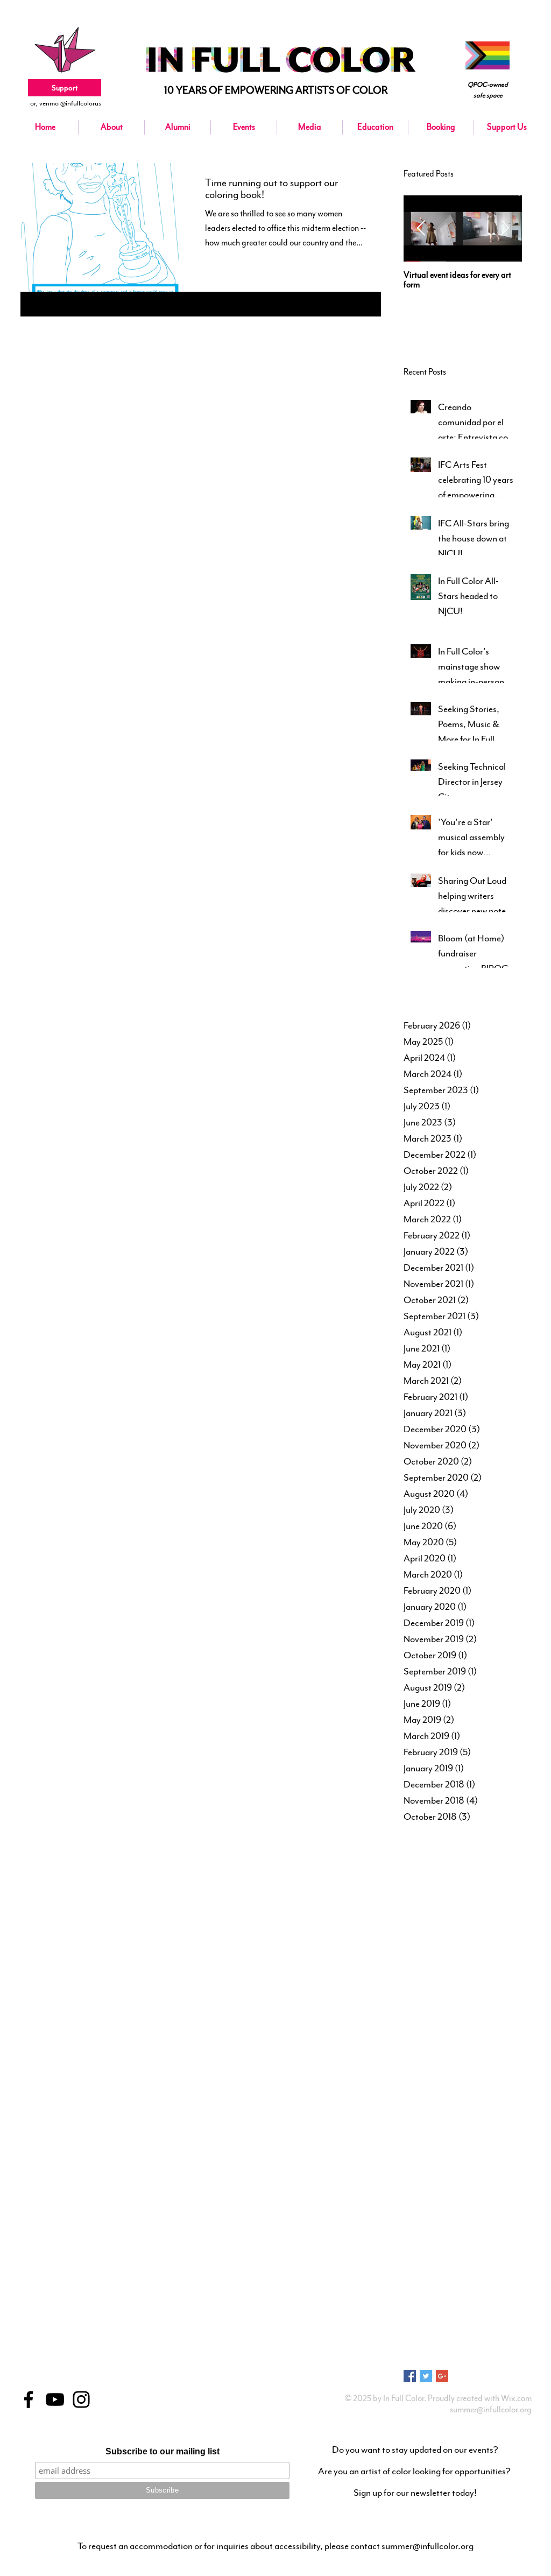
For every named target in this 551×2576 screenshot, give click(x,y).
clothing (415, 2202)
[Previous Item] (421, 229)
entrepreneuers (424, 2270)
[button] (244, 127)
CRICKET (417, 1913)
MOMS (414, 1981)
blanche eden (422, 2167)
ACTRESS (417, 1862)
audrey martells (425, 2117)
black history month (471, 2134)
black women (500, 2151)
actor (464, 2066)
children (442, 2185)
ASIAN (478, 1878)
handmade (450, 2321)
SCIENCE (467, 1998)
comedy (488, 2202)
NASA (471, 1981)
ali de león (418, 2082)
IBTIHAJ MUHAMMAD (469, 1913)
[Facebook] (29, 2399)
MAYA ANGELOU (429, 1963)
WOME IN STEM (427, 2049)
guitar (485, 2304)
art (504, 2082)
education (447, 2253)
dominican (418, 2236)
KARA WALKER (499, 1930)
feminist (499, 2287)
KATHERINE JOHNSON (437, 1947)
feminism (468, 2287)
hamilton (416, 2321)
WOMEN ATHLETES (486, 2049)
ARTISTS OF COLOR (433, 1878)
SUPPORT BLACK (429, 2015)
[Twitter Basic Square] (426, 2376)
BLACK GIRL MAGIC (432, 1896)
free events (418, 2304)
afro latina (492, 2066)
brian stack (485, 2167)
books (455, 2167)
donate (449, 2236)
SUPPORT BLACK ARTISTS (441, 2032)
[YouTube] (55, 2399)
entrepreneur (468, 2270)
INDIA (462, 1930)
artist (411, 2100)
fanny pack (435, 2287)
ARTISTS (450, 1862)
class (499, 2185)
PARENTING (504, 1981)
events (501, 2270)
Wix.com (516, 2398)
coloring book (451, 2202)
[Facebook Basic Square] (410, 2376)
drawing (415, 2253)
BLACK (503, 1878)
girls (464, 2304)
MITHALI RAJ (478, 1963)
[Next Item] (505, 229)
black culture (421, 2134)
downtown (480, 2236)
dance (501, 2219)
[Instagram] (81, 2399)
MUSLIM (444, 1981)
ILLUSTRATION (425, 1930)
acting (441, 2066)
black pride (460, 2151)
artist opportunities (451, 2100)
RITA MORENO (425, 1998)
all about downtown (466, 2082)
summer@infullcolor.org (491, 2410)
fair (408, 2287)
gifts (445, 2304)
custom (476, 2219)
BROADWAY (484, 1896)
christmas (473, 2185)
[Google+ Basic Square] (442, 2376)
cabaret (414, 2185)
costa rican (445, 2219)
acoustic (415, 2066)
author (462, 2117)
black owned (421, 2151)
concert (414, 2219)
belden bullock (497, 2117)
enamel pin (482, 2253)
